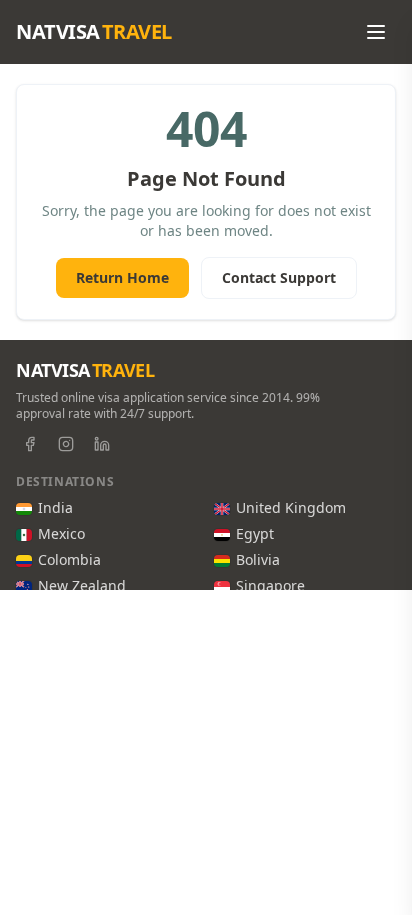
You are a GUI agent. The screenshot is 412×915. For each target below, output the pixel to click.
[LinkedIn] (102, 444)
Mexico (61, 533)
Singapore (270, 585)
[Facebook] (30, 444)
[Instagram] (66, 444)
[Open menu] (376, 32)
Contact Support (279, 277)
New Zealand (82, 585)
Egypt (255, 533)
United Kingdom (291, 507)
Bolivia (258, 559)
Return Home (122, 277)
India (55, 507)
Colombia (69, 559)
